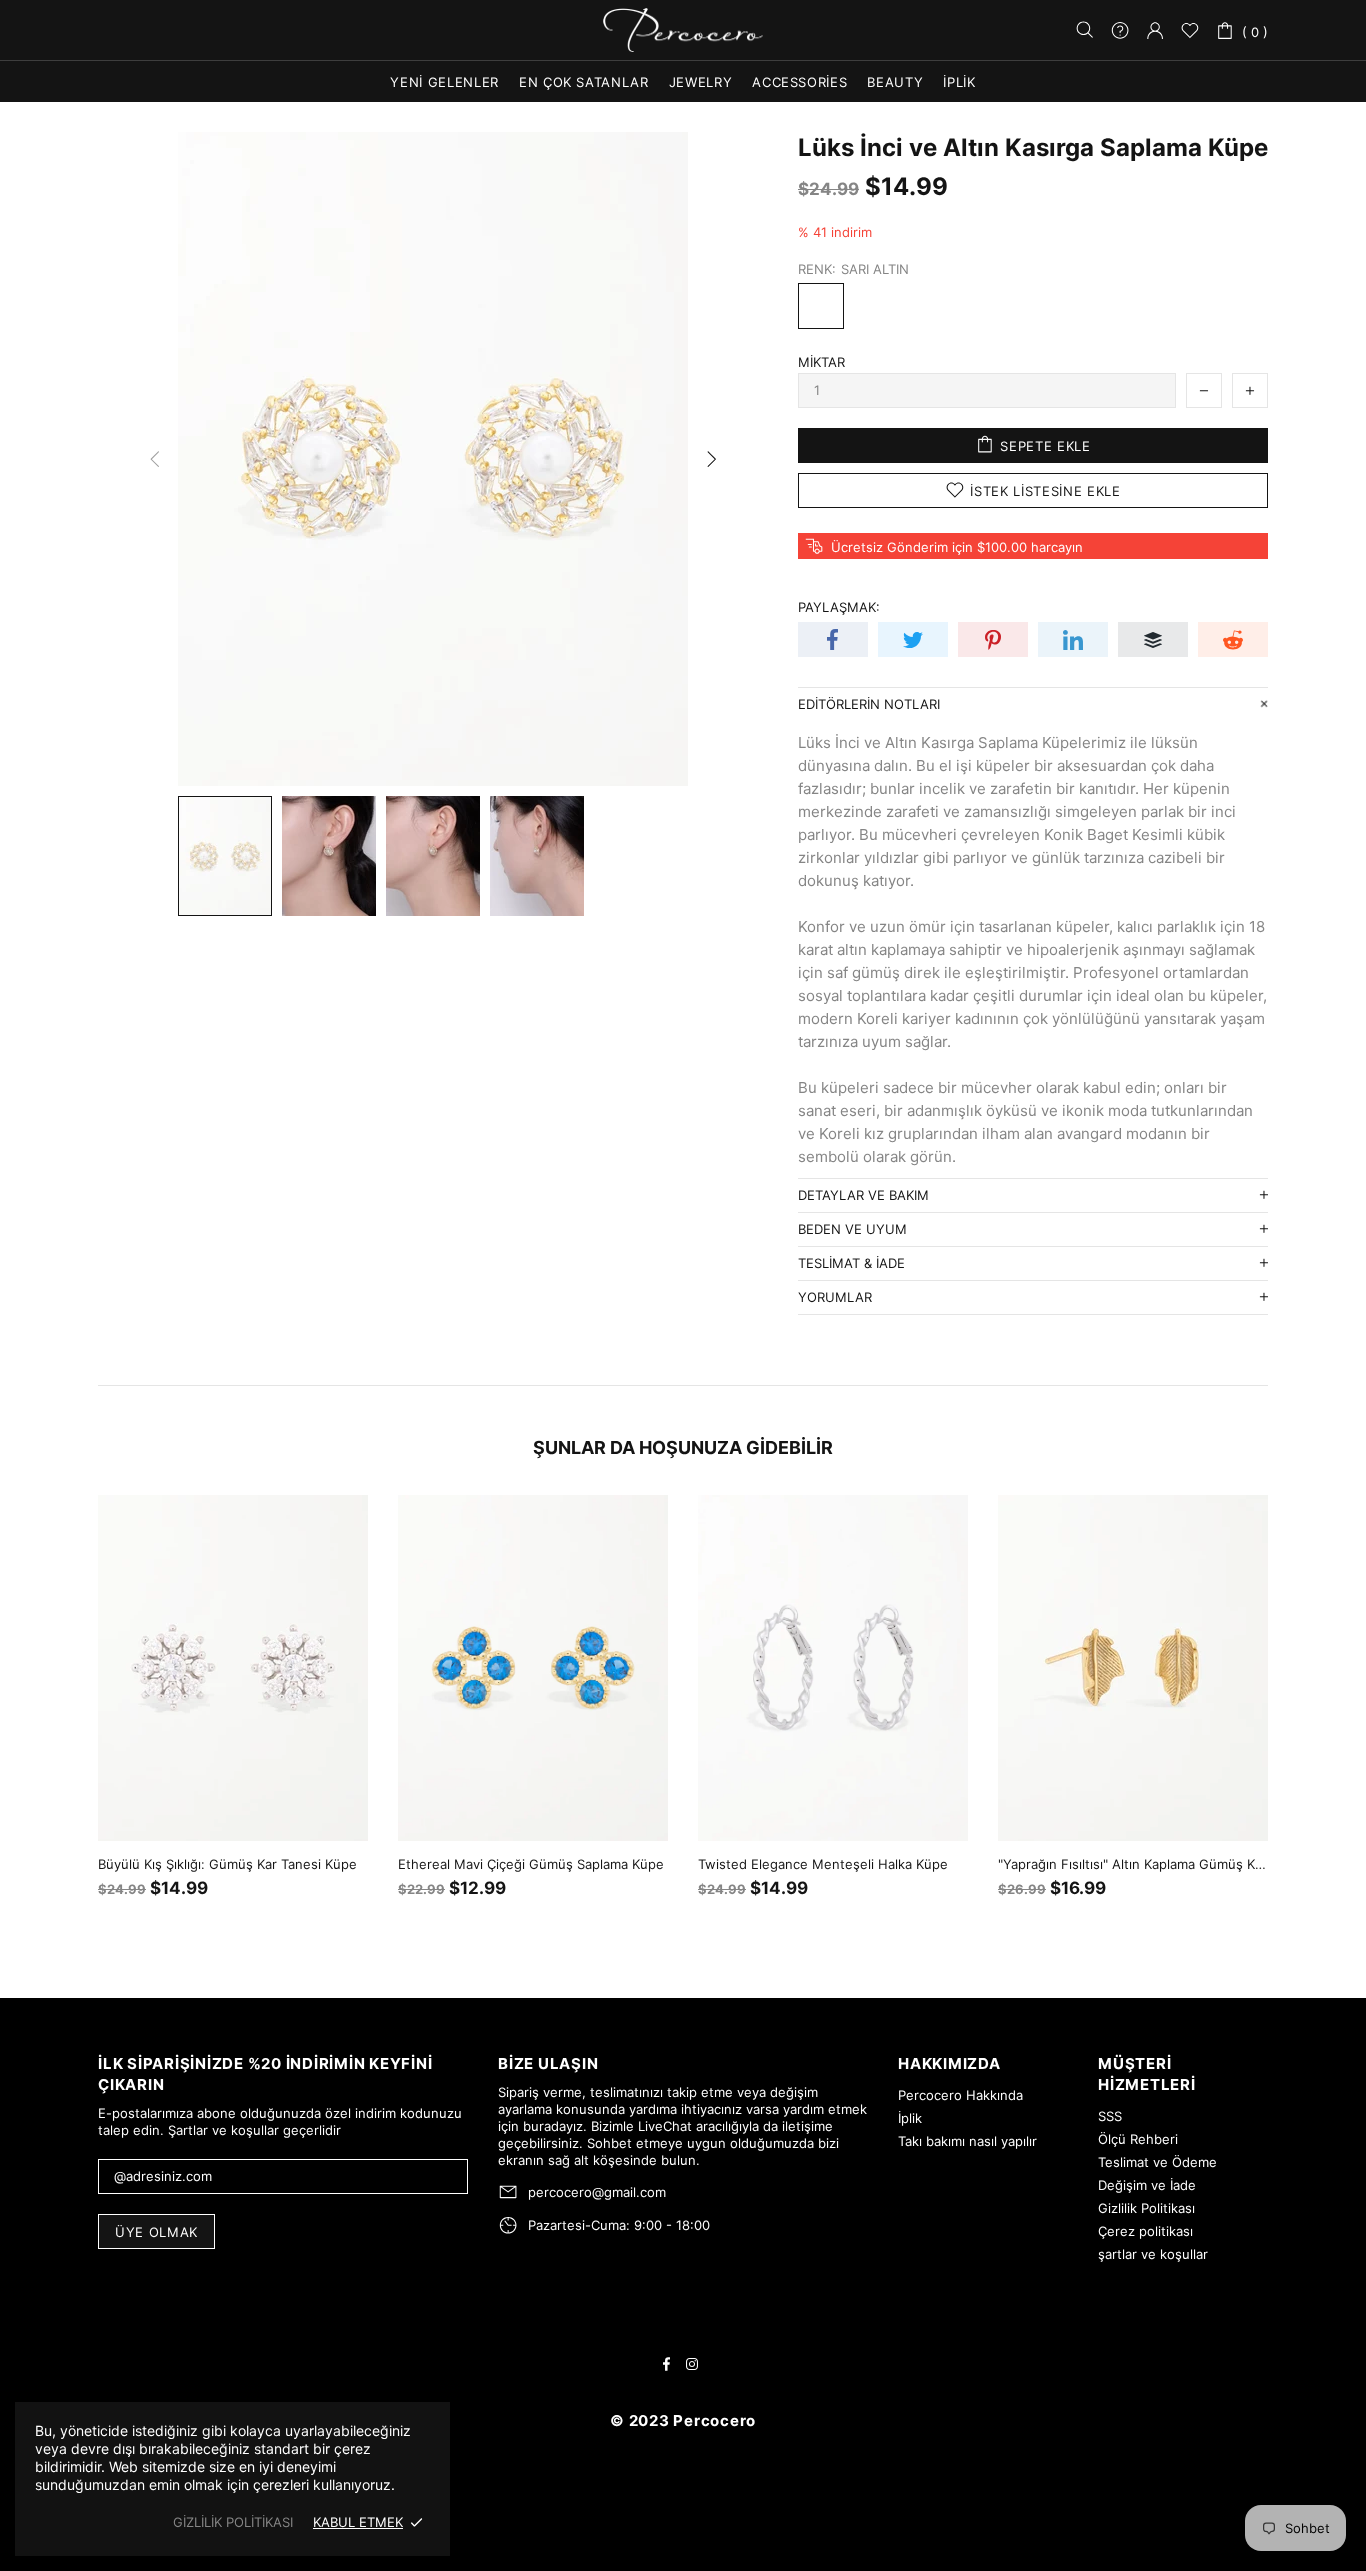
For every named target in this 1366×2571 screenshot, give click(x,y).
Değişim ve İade (1147, 2185)
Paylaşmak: (839, 607)
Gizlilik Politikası (1146, 2208)
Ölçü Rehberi (1138, 2139)
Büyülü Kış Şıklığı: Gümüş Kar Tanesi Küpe (227, 1864)
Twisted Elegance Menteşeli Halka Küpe (823, 1864)
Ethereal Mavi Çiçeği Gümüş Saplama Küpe (531, 1864)
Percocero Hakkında (960, 2095)
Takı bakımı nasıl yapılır (967, 2141)
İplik (910, 2118)
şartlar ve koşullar (1153, 2254)
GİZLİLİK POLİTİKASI (233, 2522)
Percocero (683, 30)
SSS (1110, 2116)
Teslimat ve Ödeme (1157, 2162)
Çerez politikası (1145, 2231)
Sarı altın (821, 306)
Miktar (821, 362)
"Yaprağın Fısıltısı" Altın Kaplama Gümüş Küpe (1133, 1864)
